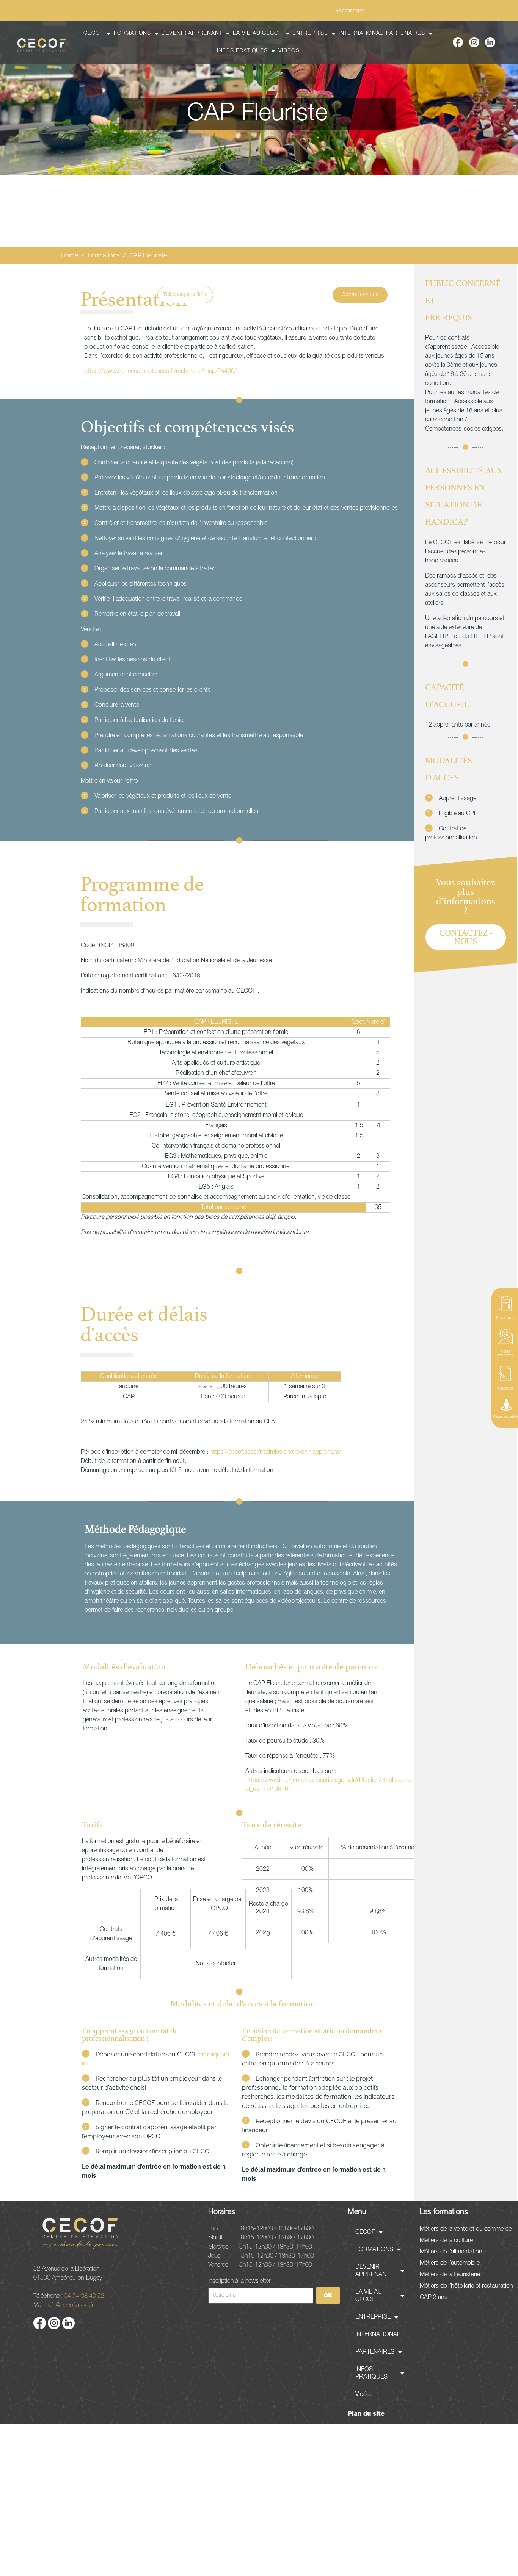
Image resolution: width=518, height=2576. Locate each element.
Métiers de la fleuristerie (450, 2275)
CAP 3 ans (434, 2297)
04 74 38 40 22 (84, 2296)
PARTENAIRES (406, 34)
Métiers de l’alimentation (451, 2252)
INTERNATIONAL (361, 34)
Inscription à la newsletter (239, 2280)
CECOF (93, 34)
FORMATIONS (132, 34)
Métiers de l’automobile (450, 2263)
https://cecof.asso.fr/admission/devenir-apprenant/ (275, 1452)
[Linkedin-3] (490, 42)
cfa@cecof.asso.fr (71, 2305)
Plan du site (366, 2414)
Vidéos (289, 51)
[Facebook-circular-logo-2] (458, 42)
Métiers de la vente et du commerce (466, 2229)
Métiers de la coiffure (446, 2241)
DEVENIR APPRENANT (192, 34)
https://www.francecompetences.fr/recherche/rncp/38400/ (160, 371)
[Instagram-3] (474, 42)
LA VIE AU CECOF (257, 34)
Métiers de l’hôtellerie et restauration (466, 2286)
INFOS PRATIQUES (242, 51)
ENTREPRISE (310, 34)
